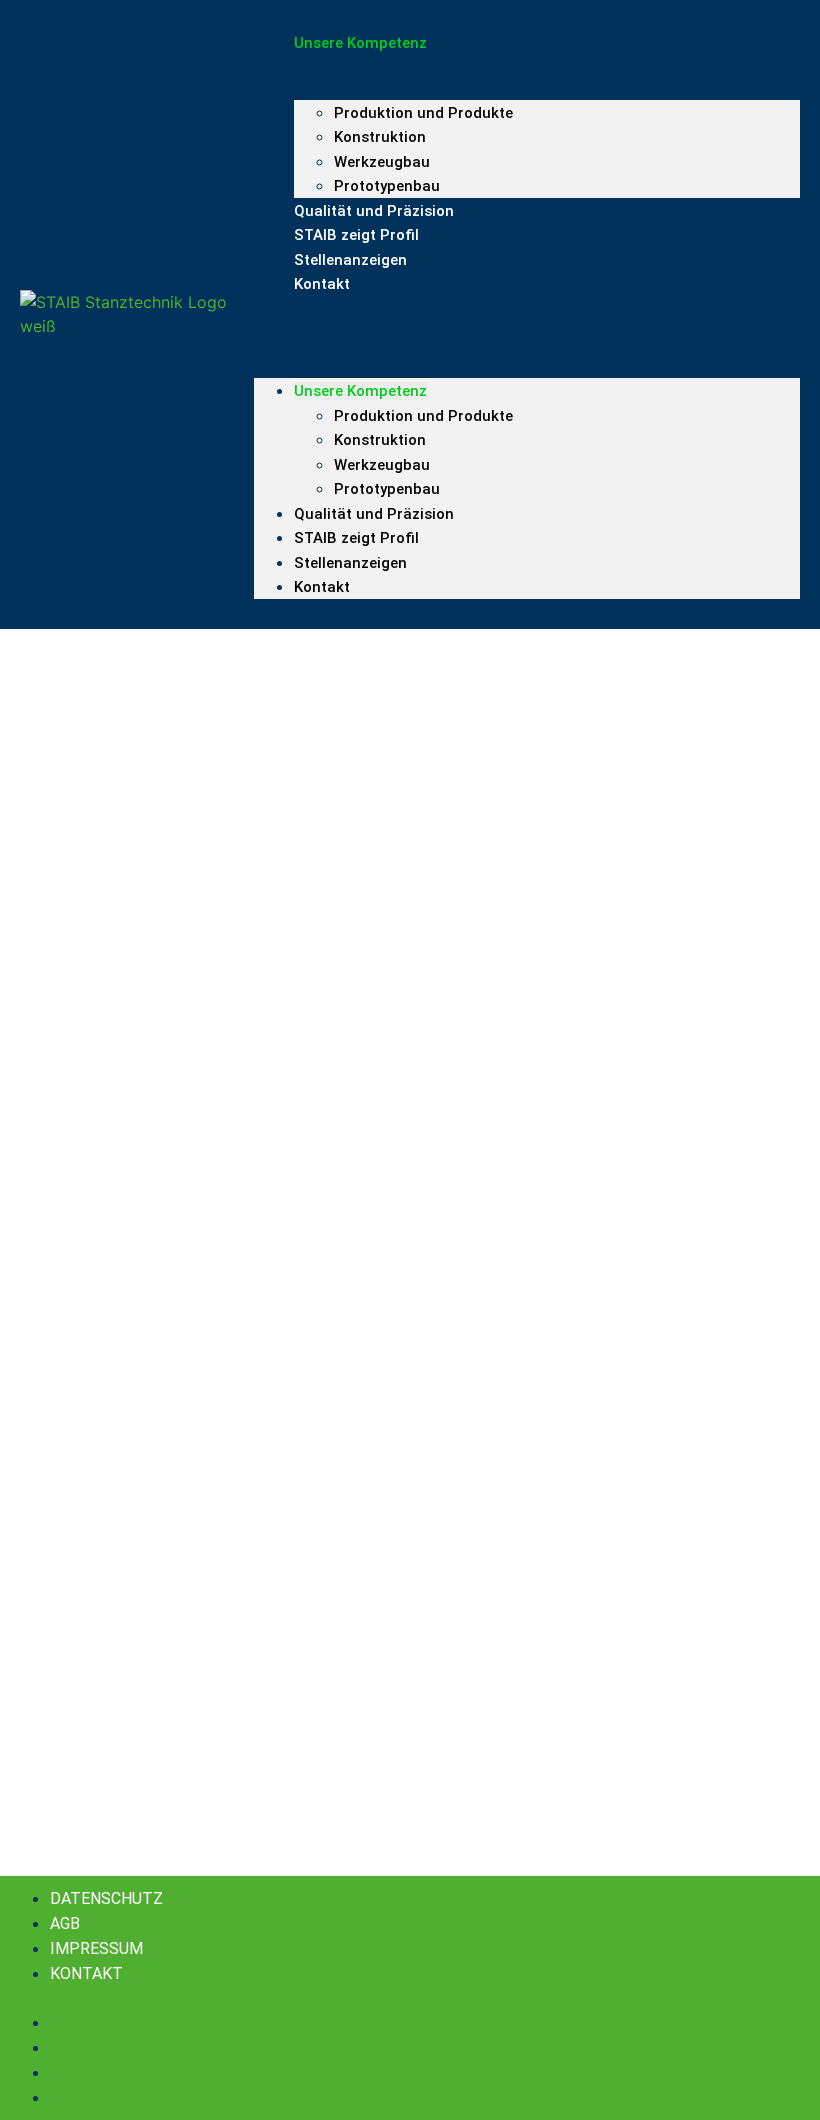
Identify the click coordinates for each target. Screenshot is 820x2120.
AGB (65, 1923)
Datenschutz (106, 1898)
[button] (527, 315)
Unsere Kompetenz (360, 391)
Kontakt (322, 284)
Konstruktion (380, 137)
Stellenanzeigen (350, 260)
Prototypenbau (387, 489)
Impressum (96, 1948)
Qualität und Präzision (374, 514)
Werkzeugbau (382, 465)
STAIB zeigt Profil (356, 538)
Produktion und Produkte (423, 113)
